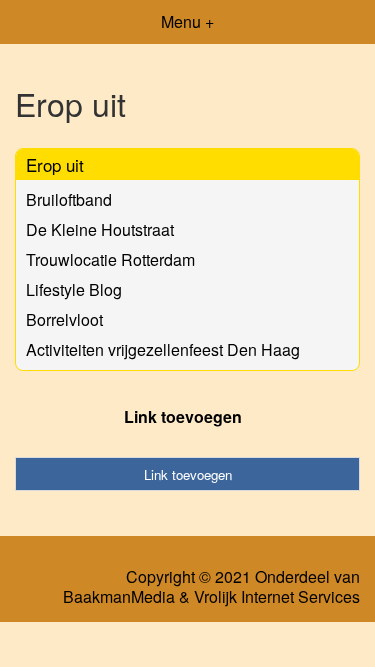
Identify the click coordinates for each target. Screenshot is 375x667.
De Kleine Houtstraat (100, 229)
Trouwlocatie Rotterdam (110, 259)
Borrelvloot (64, 319)
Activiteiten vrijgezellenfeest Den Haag (163, 349)
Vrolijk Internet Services (277, 597)
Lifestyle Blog (74, 289)
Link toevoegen (183, 416)
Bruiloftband (69, 199)
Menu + (187, 21)
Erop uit (55, 164)
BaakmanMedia (119, 597)
